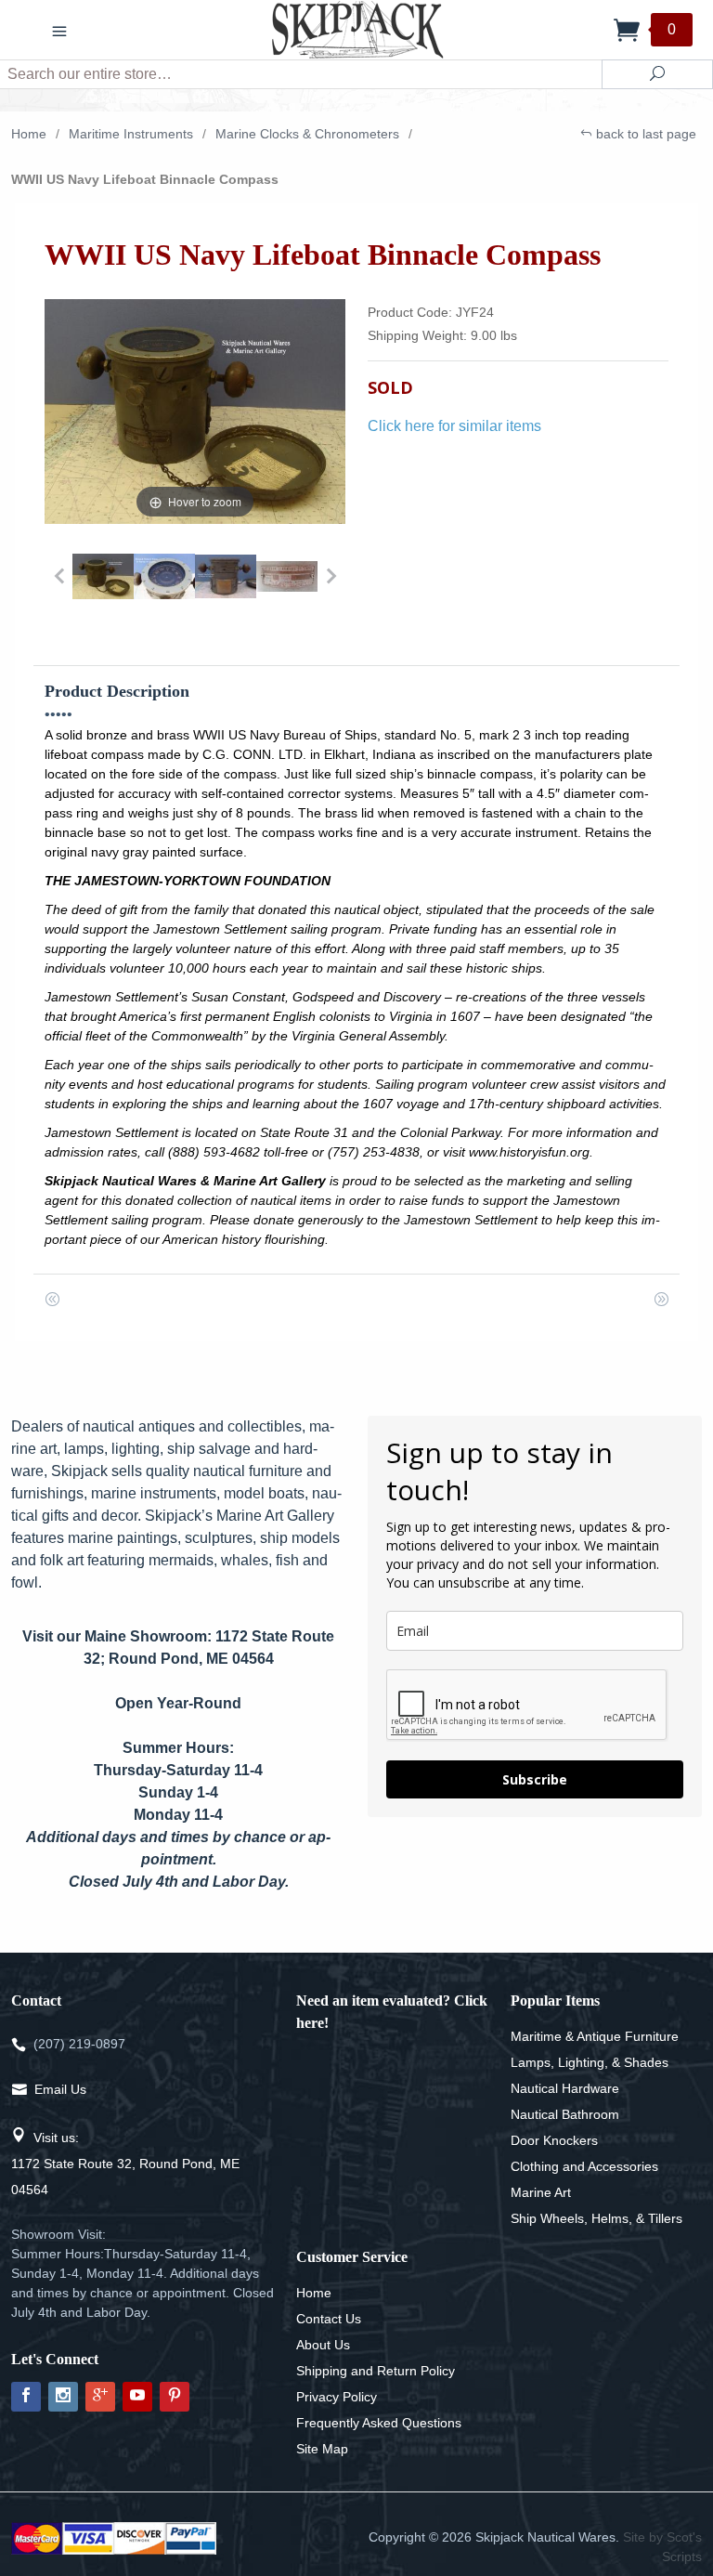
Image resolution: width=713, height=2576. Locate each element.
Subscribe (535, 1779)
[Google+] (100, 2397)
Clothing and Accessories (584, 2166)
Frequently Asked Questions (379, 2423)
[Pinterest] (175, 2397)
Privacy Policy (337, 2397)
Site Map (322, 2449)
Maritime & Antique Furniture (595, 2036)
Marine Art (541, 2192)
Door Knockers (554, 2140)
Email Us (60, 2089)
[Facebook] (26, 2397)
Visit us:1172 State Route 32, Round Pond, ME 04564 (125, 2164)
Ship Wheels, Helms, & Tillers (596, 2218)
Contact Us (329, 2319)
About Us (323, 2345)
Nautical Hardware (565, 2088)
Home (29, 134)
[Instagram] (63, 2397)
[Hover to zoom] (195, 410)
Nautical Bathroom (565, 2114)
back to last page (644, 134)
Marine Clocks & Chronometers (307, 134)
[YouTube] (137, 2397)
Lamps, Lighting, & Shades (590, 2062)
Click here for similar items (454, 426)
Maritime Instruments (131, 134)
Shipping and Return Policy (376, 2371)
